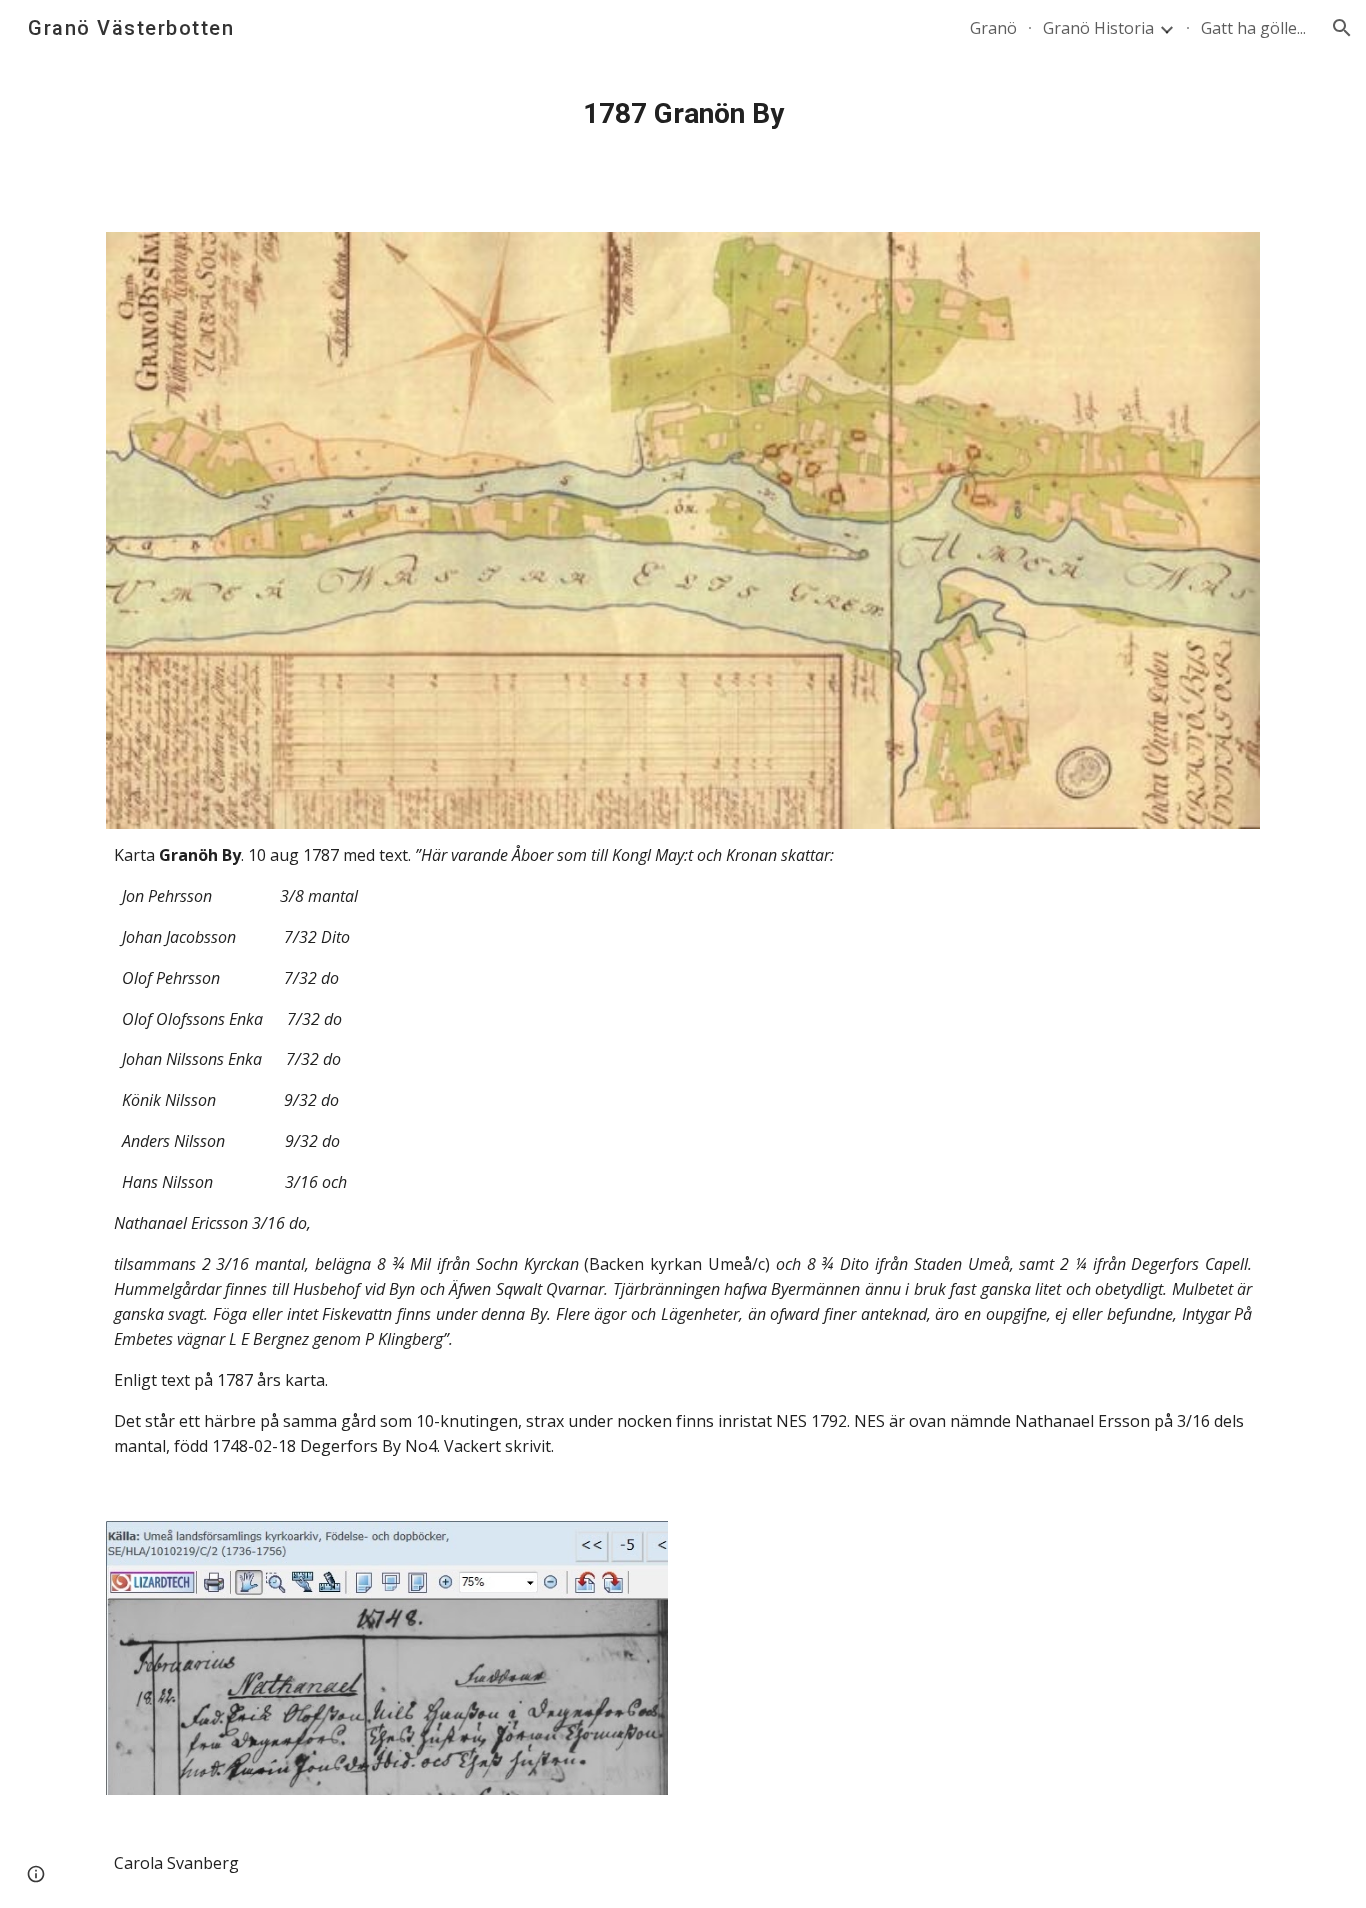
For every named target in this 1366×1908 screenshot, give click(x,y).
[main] (683, 114)
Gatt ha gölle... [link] (1253, 28)
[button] (1342, 28)
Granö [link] (993, 28)
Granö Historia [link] (1098, 28)
